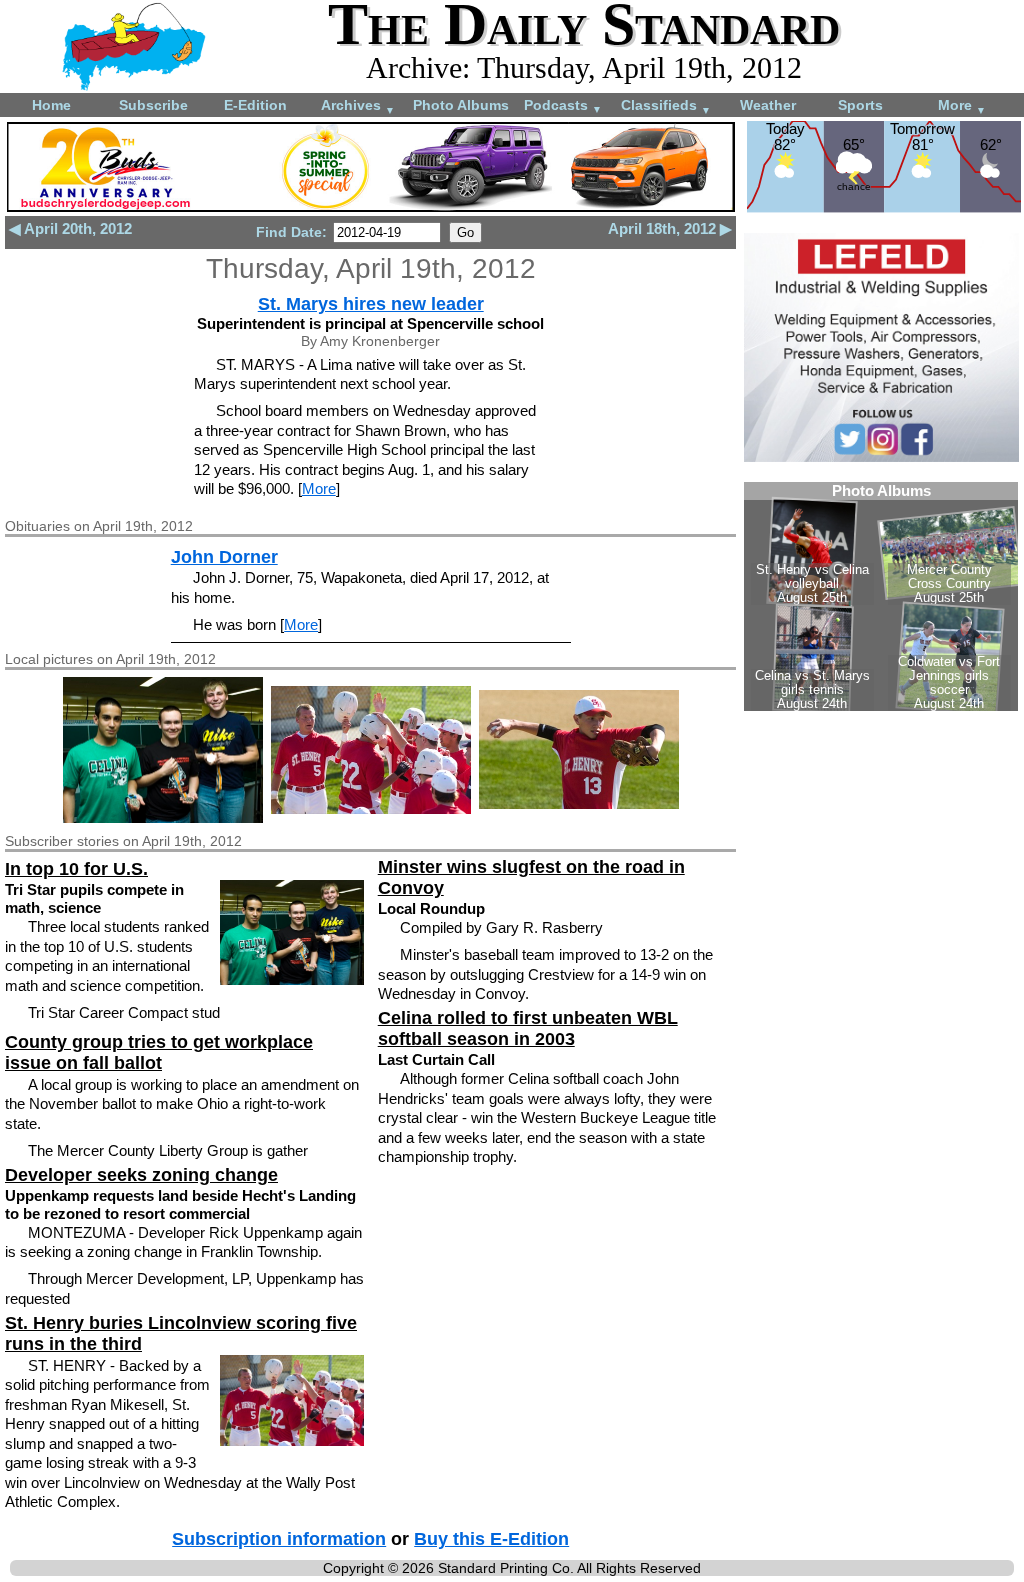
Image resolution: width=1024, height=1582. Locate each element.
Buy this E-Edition (491, 1539)
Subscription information (279, 1539)
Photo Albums (461, 105)
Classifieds (666, 106)
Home (51, 105)
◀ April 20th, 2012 (70, 228)
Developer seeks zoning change (141, 1175)
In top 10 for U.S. (76, 869)
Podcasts (563, 106)
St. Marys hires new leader (371, 304)
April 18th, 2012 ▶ (670, 228)
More (962, 106)
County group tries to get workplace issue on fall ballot (159, 1052)
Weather (768, 105)
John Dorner (224, 557)
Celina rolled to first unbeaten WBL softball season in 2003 (528, 1028)
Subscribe (153, 105)
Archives (358, 106)
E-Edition (255, 105)
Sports (860, 105)
